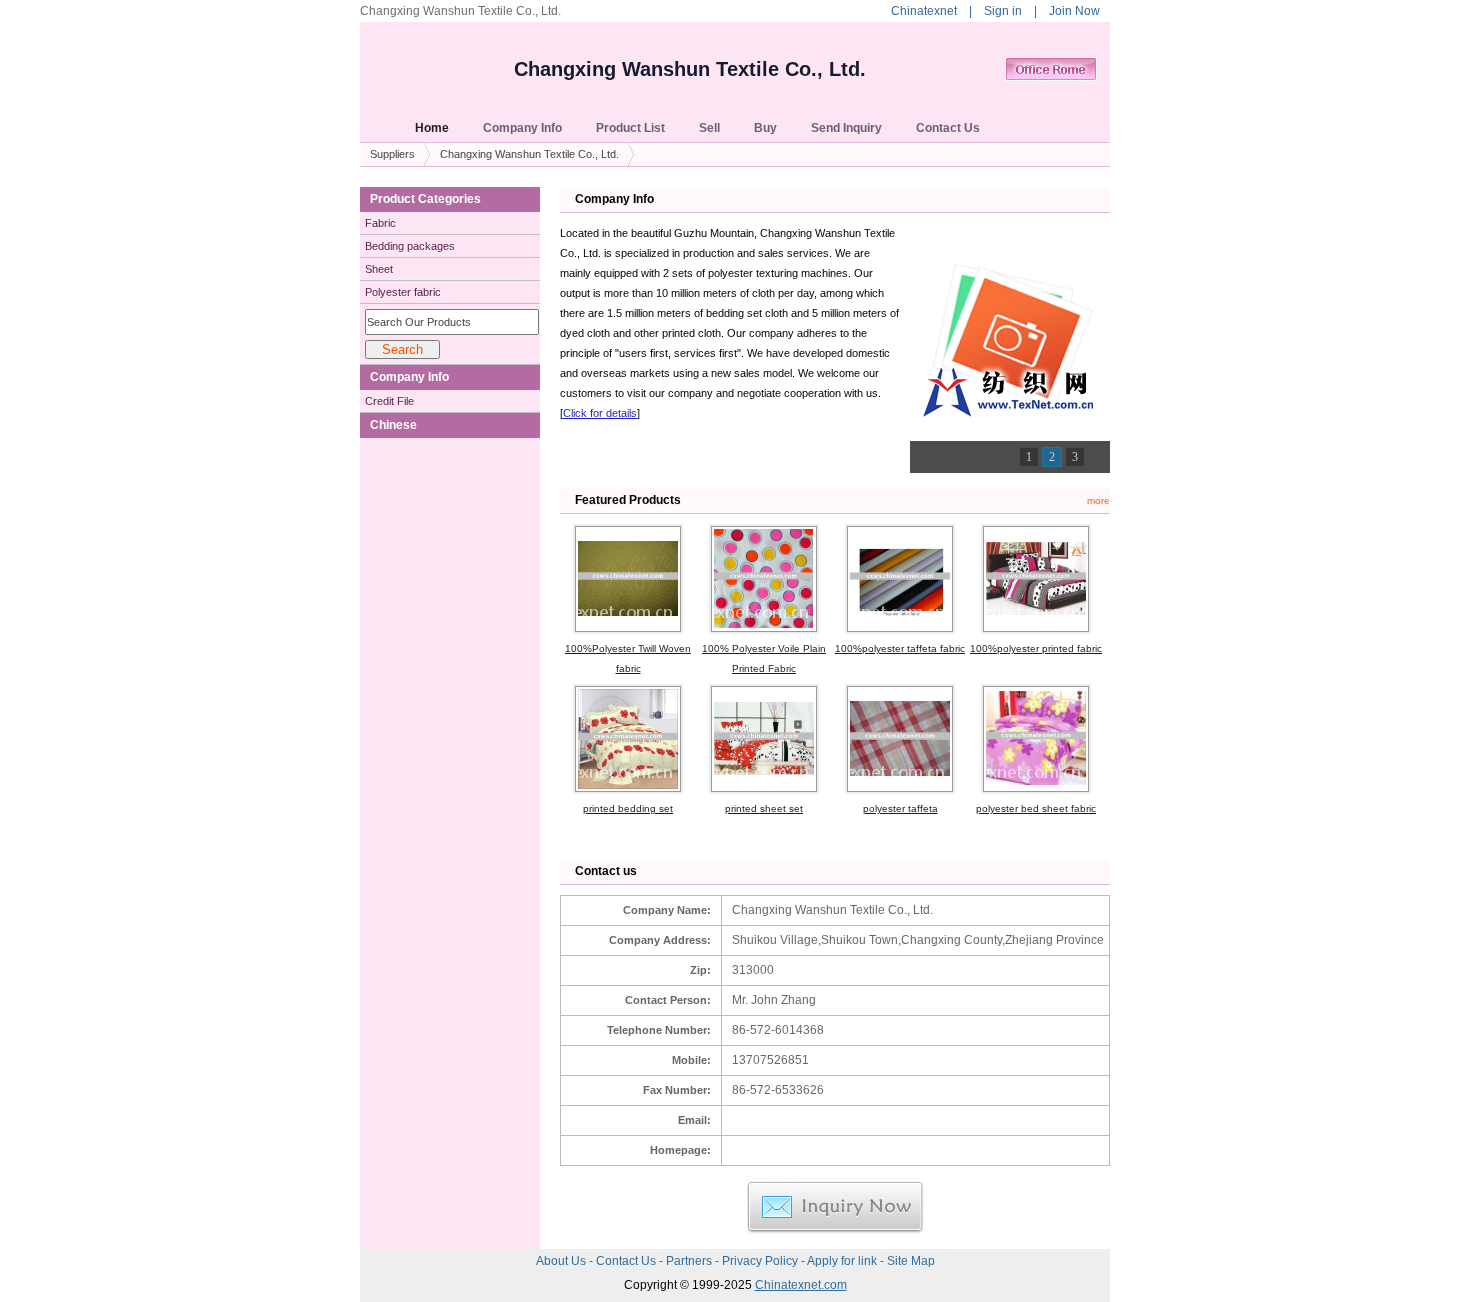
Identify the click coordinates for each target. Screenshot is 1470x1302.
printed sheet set (764, 808)
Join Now (1074, 11)
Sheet (379, 269)
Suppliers (392, 154)
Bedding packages (410, 246)
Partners (690, 1261)
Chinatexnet (924, 11)
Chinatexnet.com (801, 1285)
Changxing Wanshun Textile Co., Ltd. (690, 69)
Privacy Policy (761, 1261)
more (1098, 500)
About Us (562, 1261)
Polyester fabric (403, 292)
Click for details (600, 413)
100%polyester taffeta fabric (900, 648)
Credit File (389, 401)
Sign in (1003, 11)
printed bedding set (628, 808)
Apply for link (843, 1261)
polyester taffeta (900, 808)
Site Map (911, 1261)
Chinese (393, 425)
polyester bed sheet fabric (1036, 808)
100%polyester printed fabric (1036, 648)
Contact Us (627, 1261)
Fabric (380, 223)
